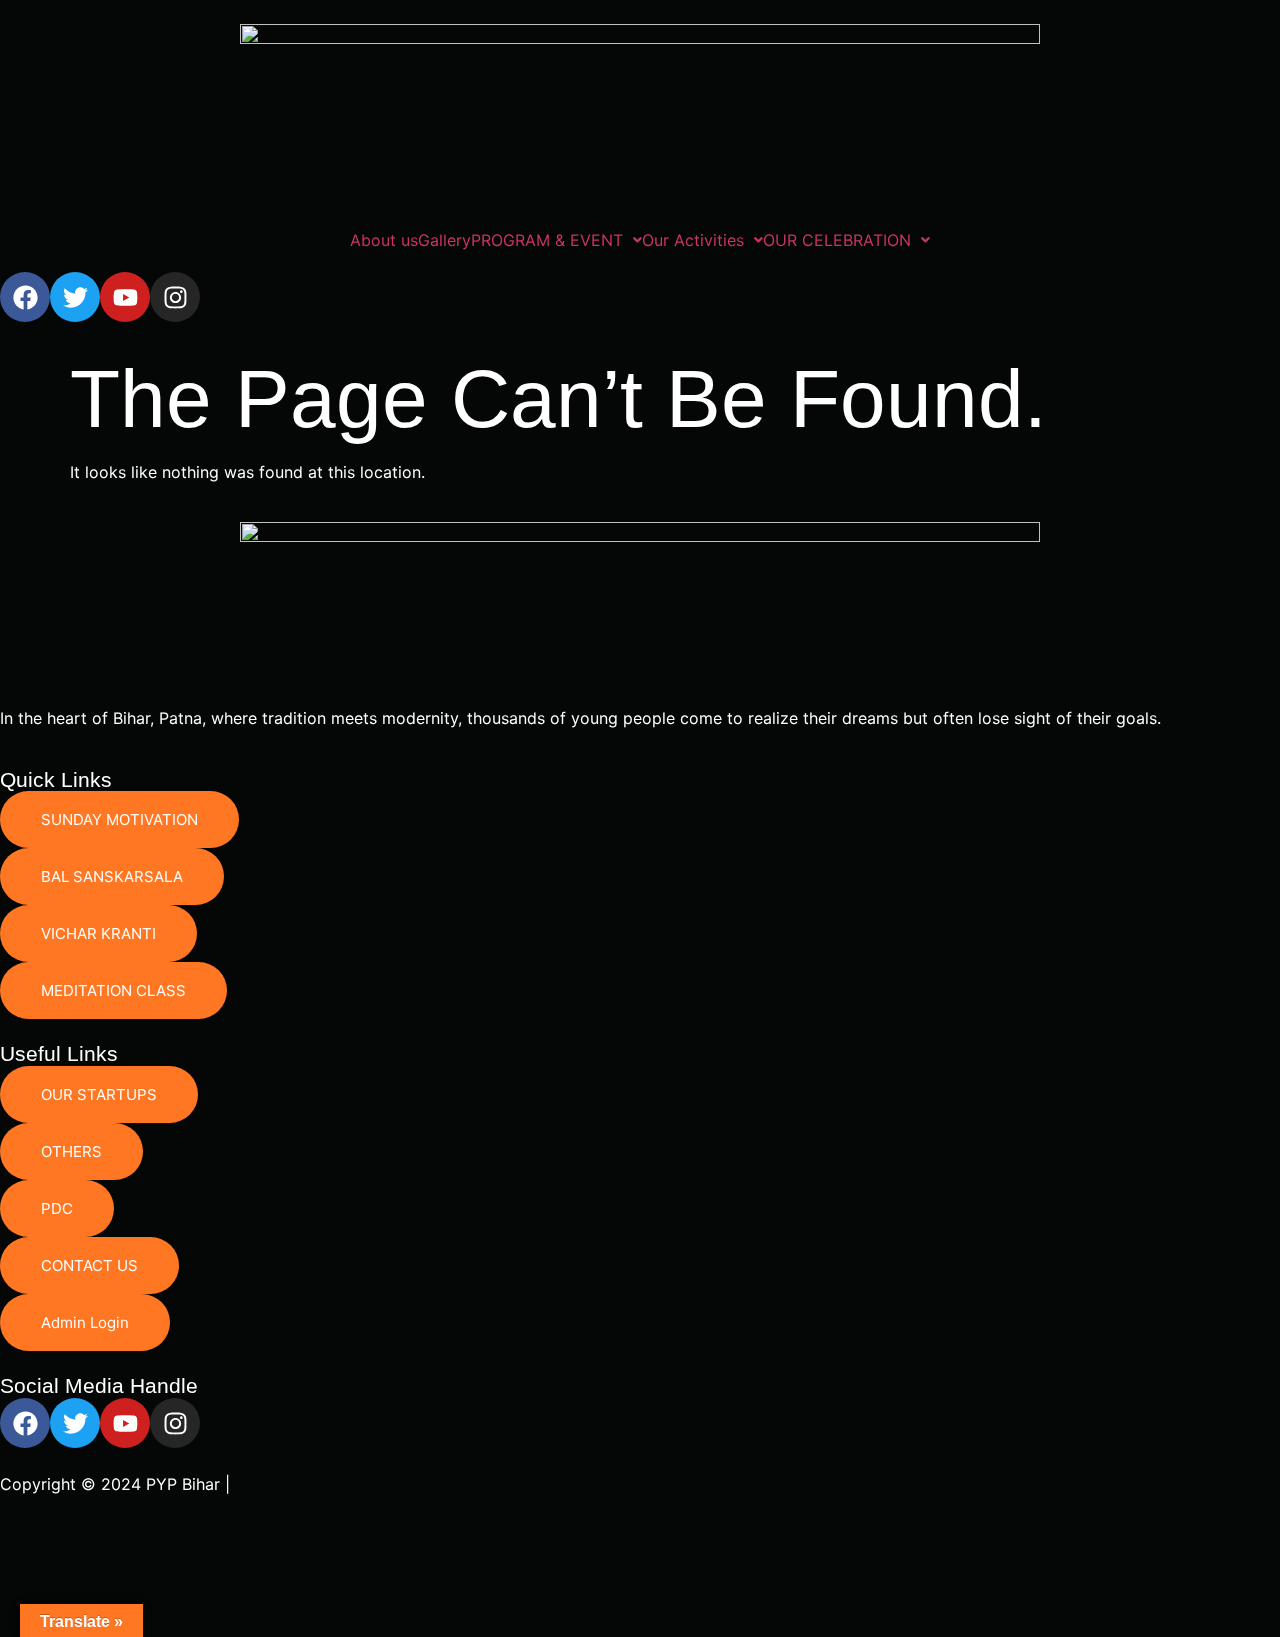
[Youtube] (125, 297)
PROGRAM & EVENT (547, 240)
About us (384, 240)
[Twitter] (75, 297)
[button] (556, 240)
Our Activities (693, 240)
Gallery (444, 240)
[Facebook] (25, 297)
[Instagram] (175, 297)
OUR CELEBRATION (837, 240)
